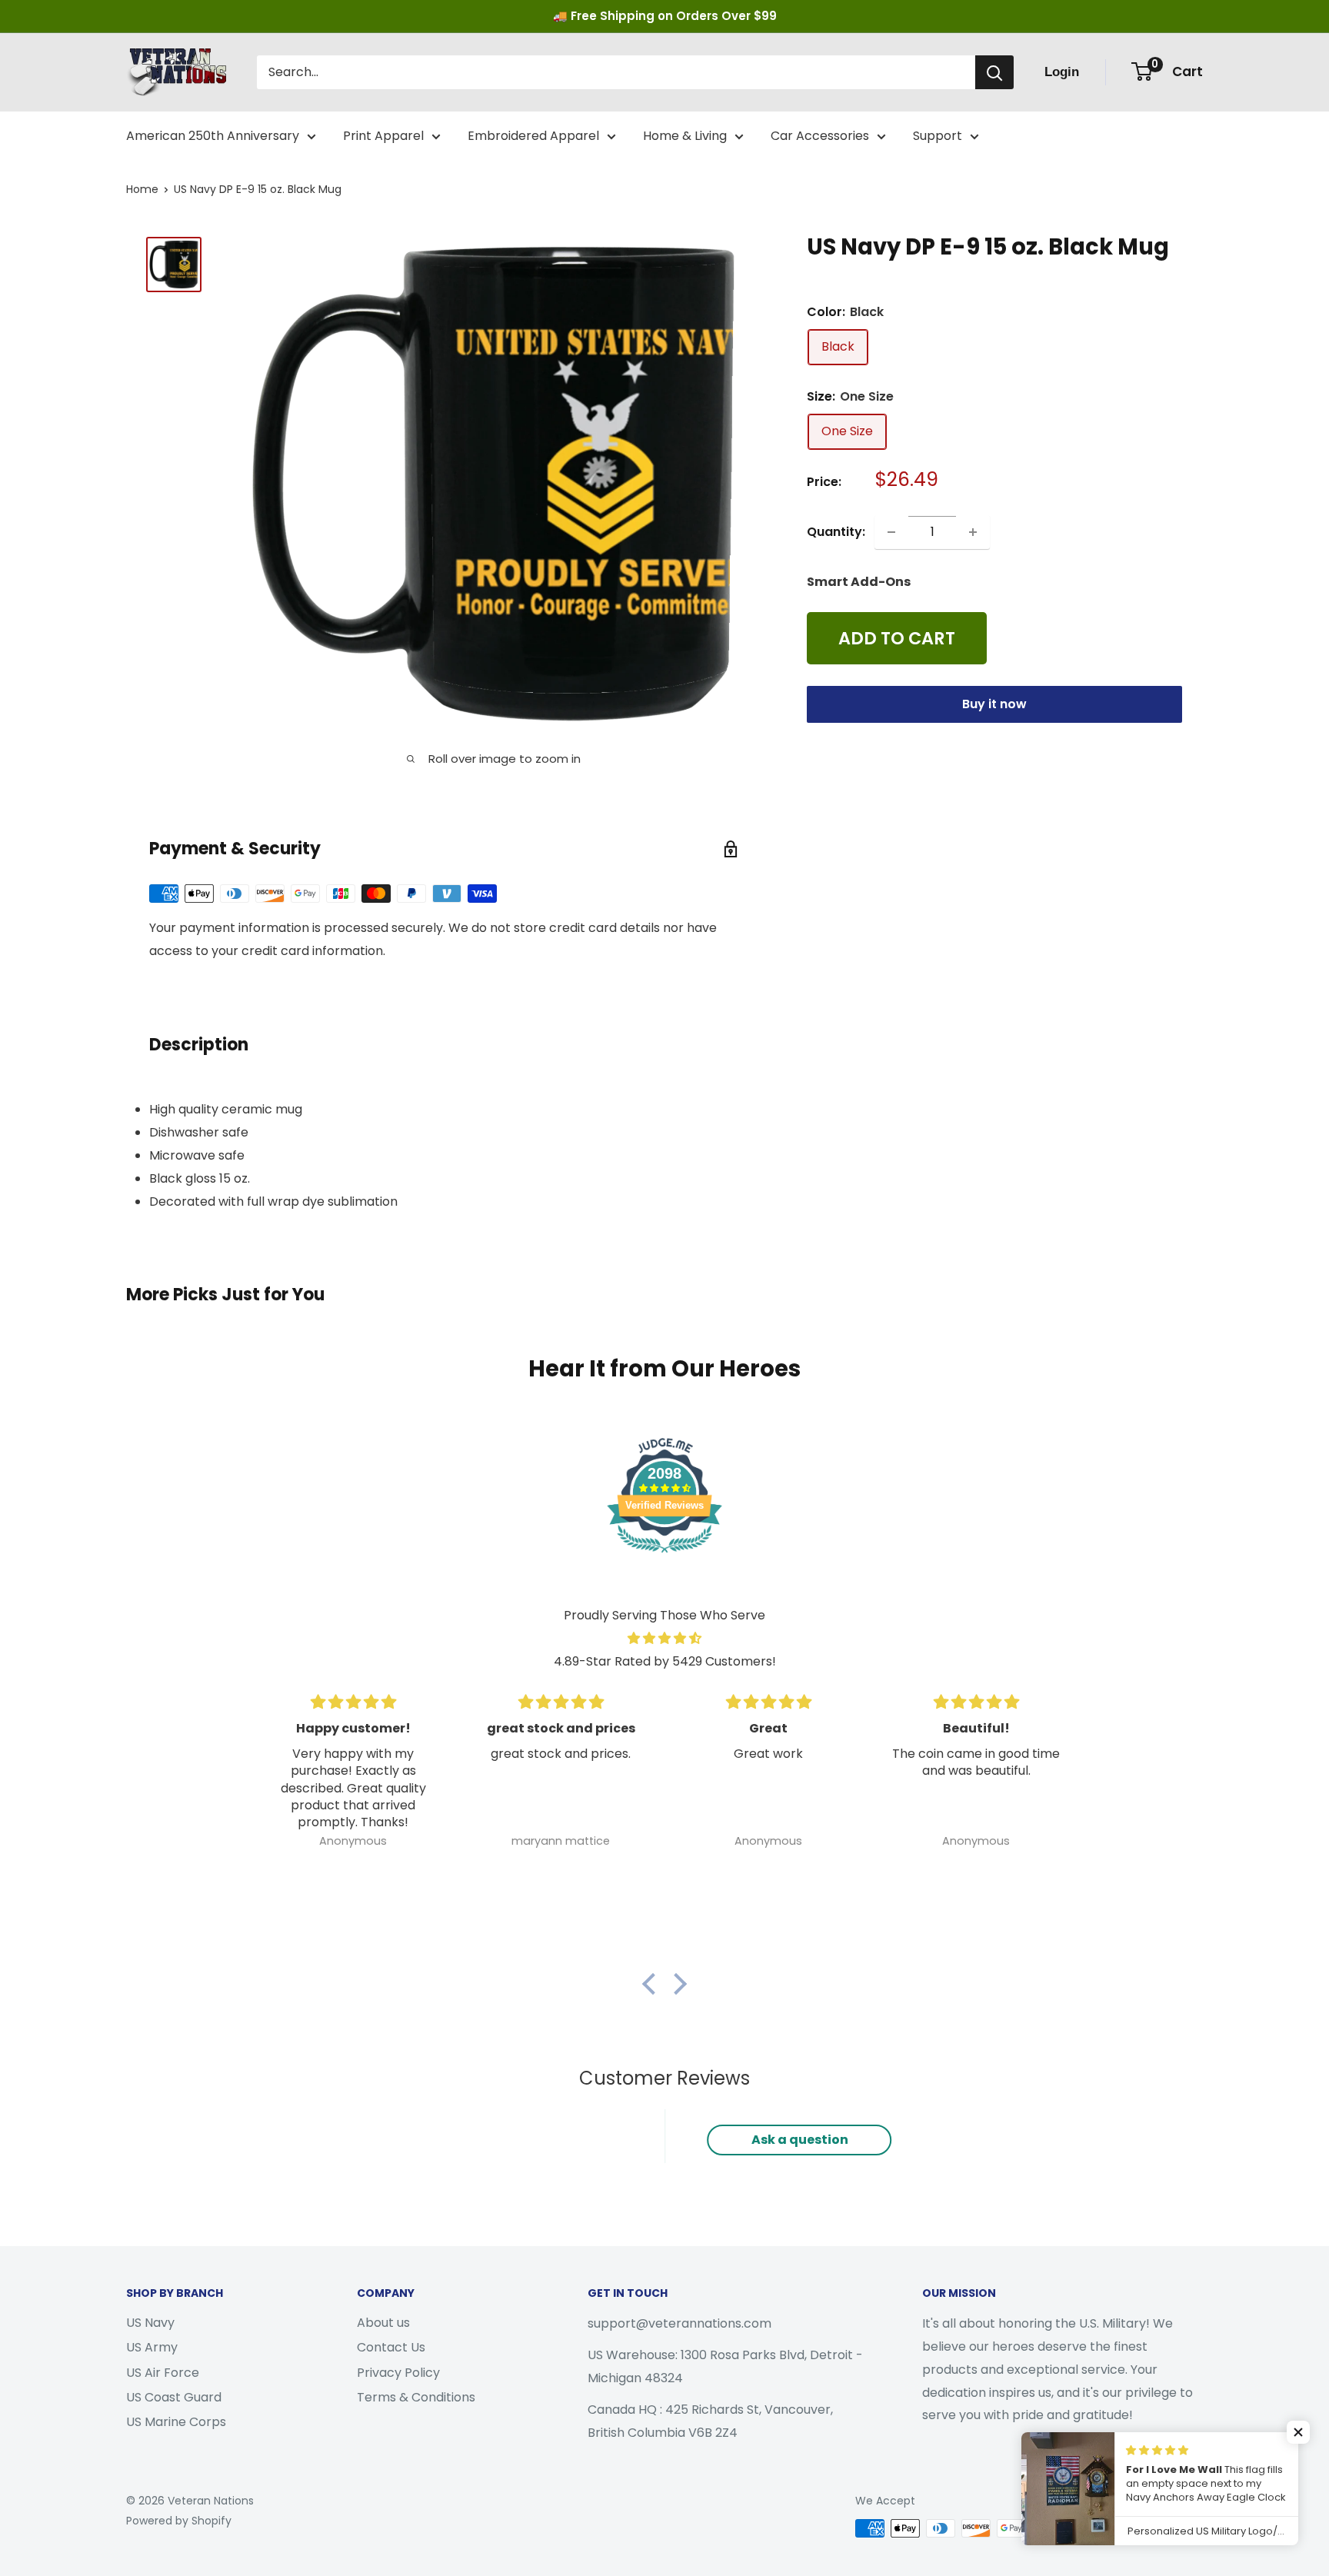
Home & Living (685, 136)
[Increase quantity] (973, 532)
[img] (664, 1639)
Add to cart (897, 639)
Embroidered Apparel (533, 136)
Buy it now (994, 705)
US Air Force (163, 2373)
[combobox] (616, 72)
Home (142, 189)
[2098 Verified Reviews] (664, 1555)
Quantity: (836, 532)
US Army (152, 2347)
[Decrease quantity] (891, 532)
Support (938, 136)
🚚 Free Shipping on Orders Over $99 (665, 16)
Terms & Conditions (416, 2397)
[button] (653, 1983)
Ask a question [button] (800, 2140)
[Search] (994, 72)
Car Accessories (820, 136)
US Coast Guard (174, 2397)
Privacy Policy (398, 2373)
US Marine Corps (176, 2422)
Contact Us (391, 2347)
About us (383, 2323)
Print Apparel (383, 136)
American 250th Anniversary (213, 136)
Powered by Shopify (179, 2521)
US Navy (150, 2323)
